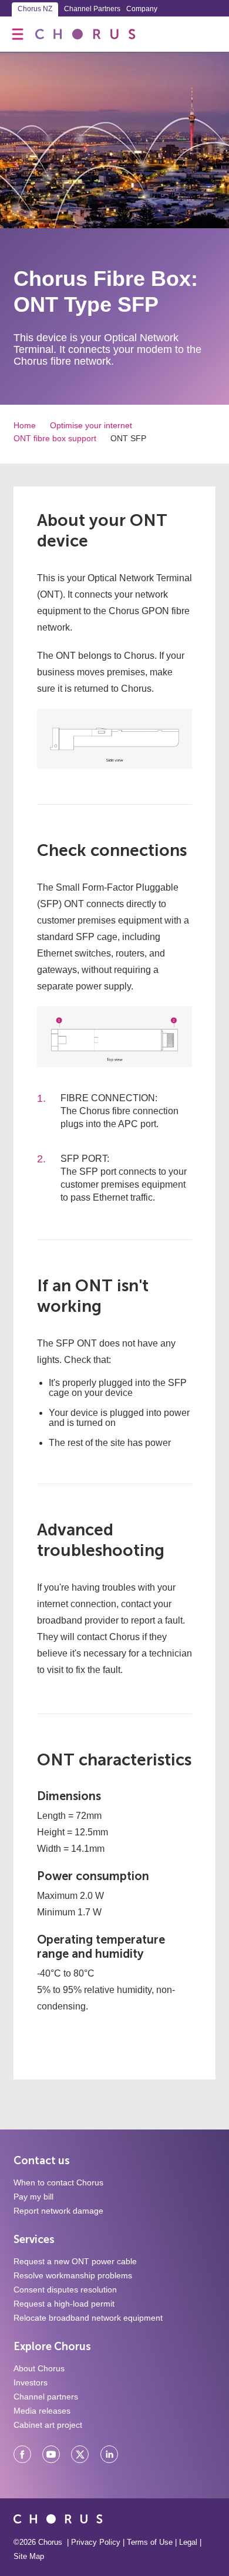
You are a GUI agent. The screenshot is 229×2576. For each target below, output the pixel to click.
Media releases (42, 2411)
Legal (188, 2542)
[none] (18, 34)
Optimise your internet (91, 425)
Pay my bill (33, 2197)
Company (142, 9)
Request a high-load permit (64, 2304)
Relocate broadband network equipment (88, 2318)
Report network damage (58, 2211)
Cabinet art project (48, 2425)
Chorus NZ (35, 9)
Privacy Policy (96, 2542)
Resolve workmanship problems (73, 2275)
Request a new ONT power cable (75, 2261)
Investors (31, 2382)
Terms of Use (150, 2542)
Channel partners (46, 2397)
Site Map (29, 2556)
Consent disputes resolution (65, 2290)
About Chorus (39, 2368)
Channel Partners (92, 9)
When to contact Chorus (58, 2182)
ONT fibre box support (55, 438)
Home (25, 425)
